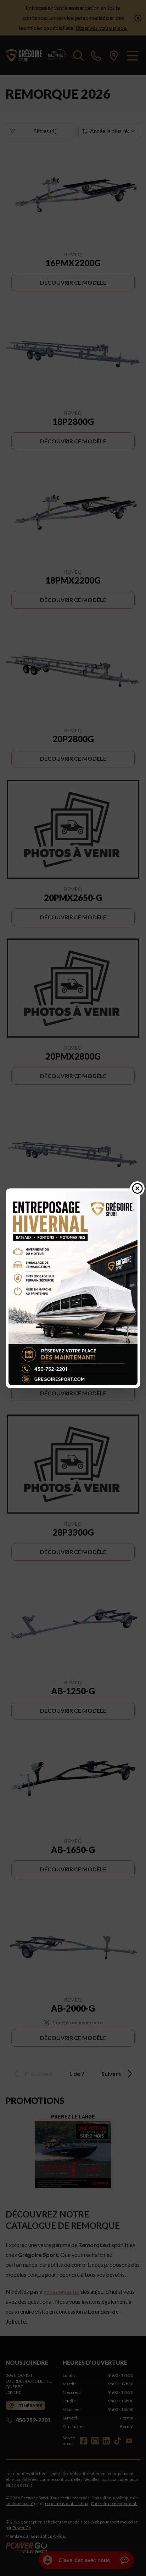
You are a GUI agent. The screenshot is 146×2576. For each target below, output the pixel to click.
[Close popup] (137, 1188)
